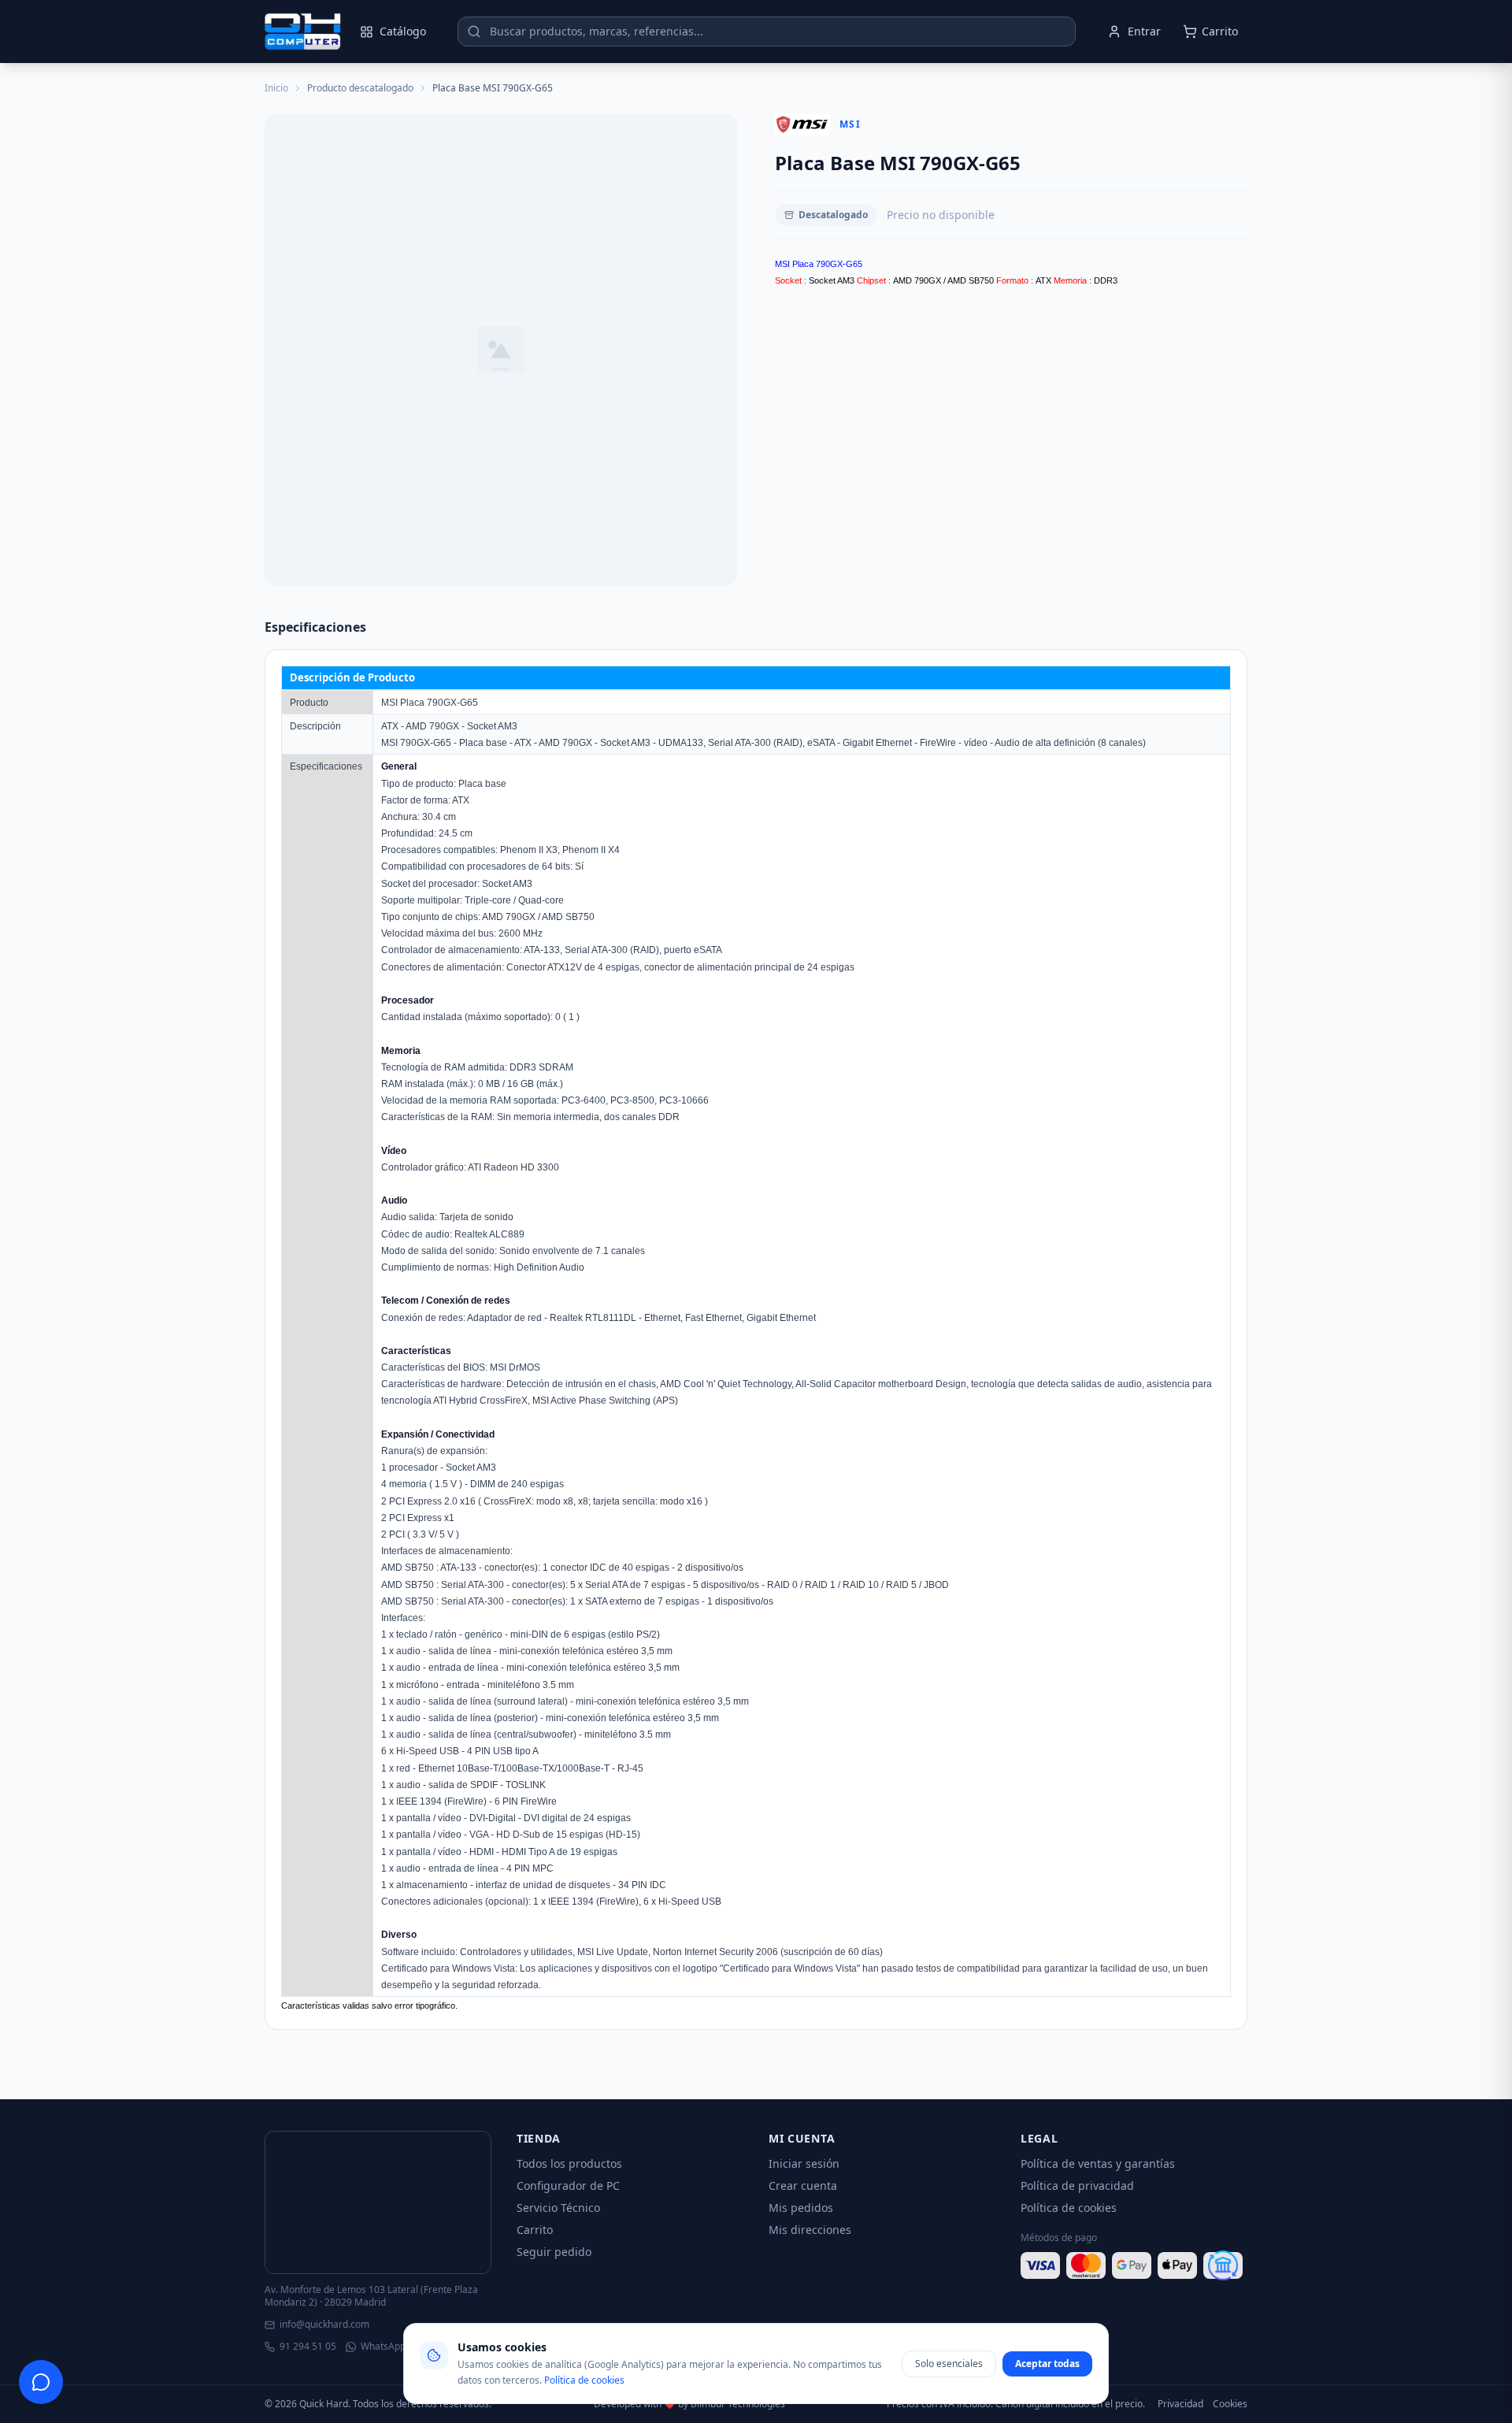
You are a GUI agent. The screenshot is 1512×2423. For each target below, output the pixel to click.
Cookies (1230, 2404)
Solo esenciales (949, 2364)
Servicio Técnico (558, 2208)
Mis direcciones (810, 2230)
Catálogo (403, 31)
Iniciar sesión (804, 2163)
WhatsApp (383, 2347)
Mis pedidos (801, 2208)
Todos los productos (569, 2163)
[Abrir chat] (41, 2382)
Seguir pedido (554, 2252)
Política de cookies (1069, 2208)
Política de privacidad (1077, 2186)
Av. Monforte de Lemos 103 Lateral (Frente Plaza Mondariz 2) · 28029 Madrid (371, 2296)
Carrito (535, 2230)
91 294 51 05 (308, 2347)
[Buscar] (474, 32)
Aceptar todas (1047, 2364)
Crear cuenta (803, 2186)
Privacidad (1180, 2404)
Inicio (276, 88)
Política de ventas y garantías (1098, 2163)
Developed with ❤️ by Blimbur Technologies (689, 2404)
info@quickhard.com (324, 2325)
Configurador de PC (568, 2186)
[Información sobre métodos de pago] (1134, 2265)
